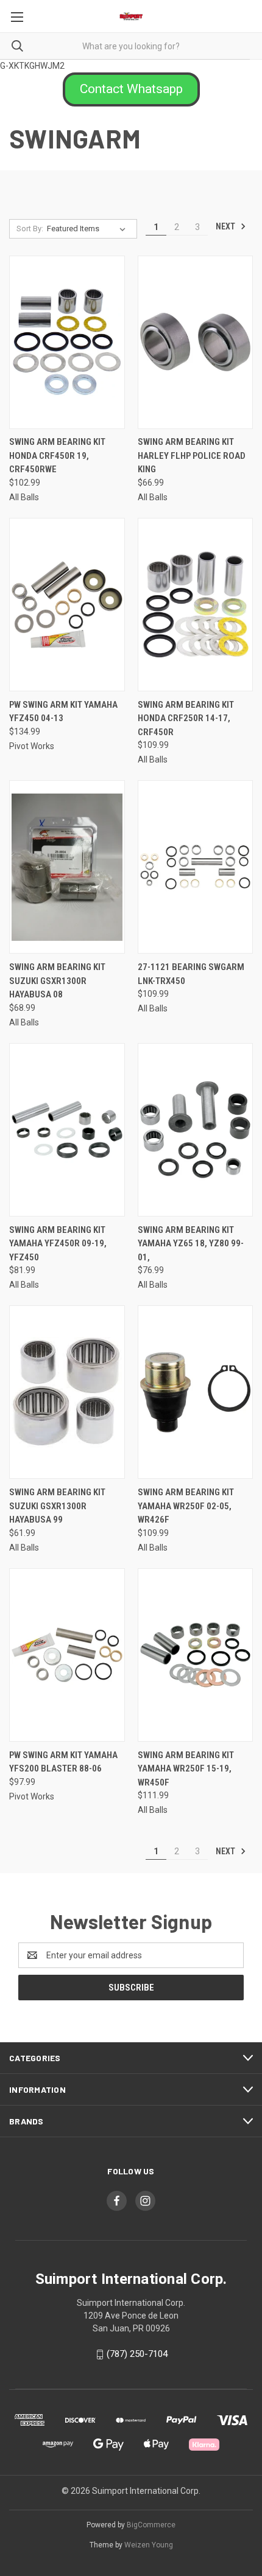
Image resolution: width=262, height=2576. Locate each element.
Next (226, 226)
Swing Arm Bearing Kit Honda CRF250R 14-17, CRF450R (186, 718)
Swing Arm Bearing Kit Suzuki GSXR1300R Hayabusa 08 (57, 981)
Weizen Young (149, 2545)
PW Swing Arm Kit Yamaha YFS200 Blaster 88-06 (63, 1762)
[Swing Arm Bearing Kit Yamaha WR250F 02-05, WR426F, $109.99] (196, 1392)
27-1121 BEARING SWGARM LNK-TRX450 (191, 974)
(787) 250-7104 (137, 2354)
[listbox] (89, 229)
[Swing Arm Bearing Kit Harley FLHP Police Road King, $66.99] (196, 342)
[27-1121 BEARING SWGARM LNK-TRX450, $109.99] (196, 867)
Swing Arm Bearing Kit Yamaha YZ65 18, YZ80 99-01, (191, 1244)
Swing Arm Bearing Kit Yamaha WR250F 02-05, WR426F (186, 1506)
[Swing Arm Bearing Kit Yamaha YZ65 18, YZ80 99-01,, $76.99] (196, 1130)
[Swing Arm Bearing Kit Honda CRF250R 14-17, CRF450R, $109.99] (196, 605)
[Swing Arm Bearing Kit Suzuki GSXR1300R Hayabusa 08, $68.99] (67, 867)
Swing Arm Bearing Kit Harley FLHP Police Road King (192, 456)
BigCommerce (151, 2525)
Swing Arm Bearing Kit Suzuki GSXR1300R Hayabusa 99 (57, 1506)
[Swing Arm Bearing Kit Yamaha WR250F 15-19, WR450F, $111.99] (196, 1655)
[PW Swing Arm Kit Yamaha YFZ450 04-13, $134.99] (67, 605)
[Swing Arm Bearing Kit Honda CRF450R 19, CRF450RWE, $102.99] (67, 342)
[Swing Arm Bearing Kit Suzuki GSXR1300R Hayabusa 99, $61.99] (67, 1392)
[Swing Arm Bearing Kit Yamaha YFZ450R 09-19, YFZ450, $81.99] (67, 1130)
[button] (131, 89)
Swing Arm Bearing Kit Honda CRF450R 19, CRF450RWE (57, 456)
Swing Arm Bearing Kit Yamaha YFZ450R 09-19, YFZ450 (58, 1244)
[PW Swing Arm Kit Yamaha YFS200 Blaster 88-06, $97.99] (67, 1655)
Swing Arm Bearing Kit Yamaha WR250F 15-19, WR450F (186, 1769)
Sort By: (30, 229)
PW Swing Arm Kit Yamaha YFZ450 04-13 (63, 712)
